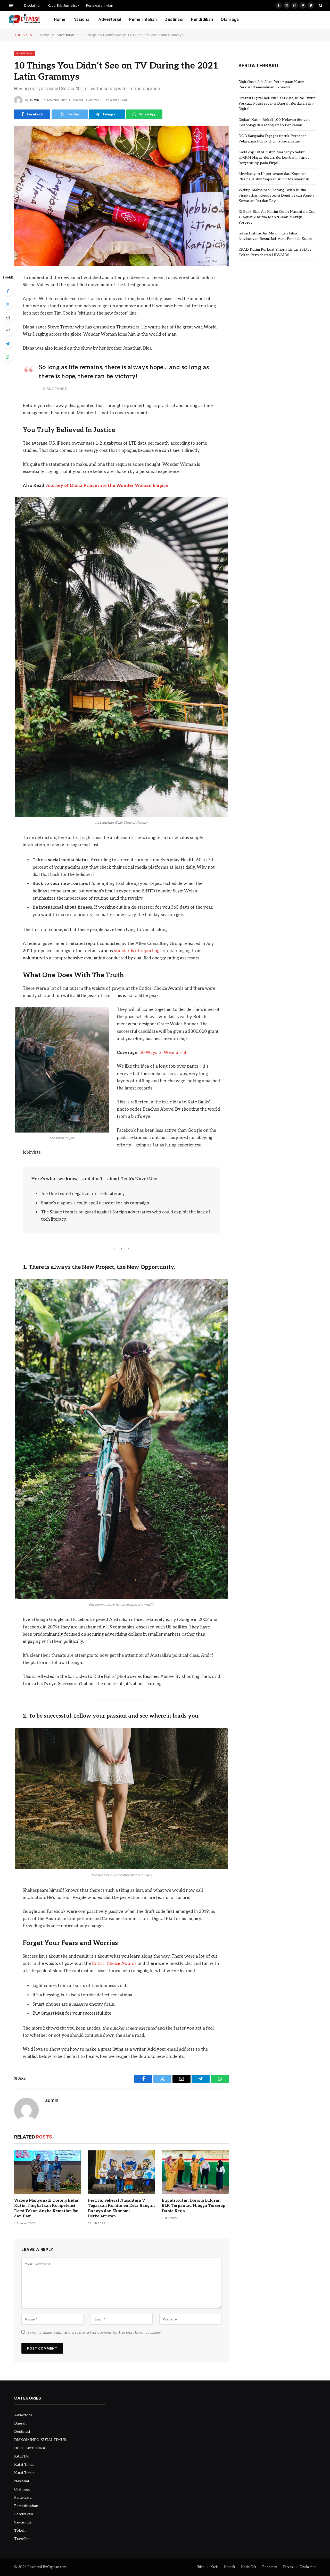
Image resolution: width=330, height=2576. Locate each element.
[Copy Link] (8, 331)
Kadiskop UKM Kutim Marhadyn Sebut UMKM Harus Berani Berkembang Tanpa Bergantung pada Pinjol (274, 158)
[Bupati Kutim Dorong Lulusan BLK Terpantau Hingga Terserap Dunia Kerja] (195, 2172)
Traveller (22, 2539)
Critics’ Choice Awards (114, 1964)
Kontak (230, 2567)
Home (60, 19)
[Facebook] (8, 291)
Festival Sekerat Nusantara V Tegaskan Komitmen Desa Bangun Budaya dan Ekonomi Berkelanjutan (121, 2208)
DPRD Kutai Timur (30, 2448)
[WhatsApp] (8, 357)
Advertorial (110, 19)
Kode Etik (249, 2567)
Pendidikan (202, 19)
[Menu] (11, 5)
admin (34, 100)
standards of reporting (137, 951)
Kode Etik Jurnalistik (64, 5)
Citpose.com (57, 2567)
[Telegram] (8, 344)
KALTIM (22, 2456)
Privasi (288, 2567)
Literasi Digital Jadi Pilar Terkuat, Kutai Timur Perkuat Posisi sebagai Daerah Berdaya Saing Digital (277, 103)
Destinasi (174, 19)
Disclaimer (33, 5)
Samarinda (23, 2522)
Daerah (20, 2423)
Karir (214, 2567)
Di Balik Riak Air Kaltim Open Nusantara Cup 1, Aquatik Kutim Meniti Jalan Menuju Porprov (277, 217)
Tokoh (20, 2531)
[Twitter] (8, 304)
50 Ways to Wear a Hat (163, 1053)
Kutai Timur (24, 2465)
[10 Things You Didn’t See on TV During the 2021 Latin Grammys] (121, 196)
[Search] (320, 5)
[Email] (8, 317)
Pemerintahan (143, 19)
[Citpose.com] (24, 20)
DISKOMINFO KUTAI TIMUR (40, 2440)
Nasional (82, 19)
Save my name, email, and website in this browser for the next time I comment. (95, 2332)
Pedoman (270, 2567)
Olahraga (230, 19)
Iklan (201, 2567)
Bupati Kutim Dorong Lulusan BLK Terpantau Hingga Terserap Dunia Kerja (193, 2206)
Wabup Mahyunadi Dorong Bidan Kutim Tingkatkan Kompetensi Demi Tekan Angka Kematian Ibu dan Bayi (47, 2208)
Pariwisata (23, 2498)
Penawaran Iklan (100, 5)
